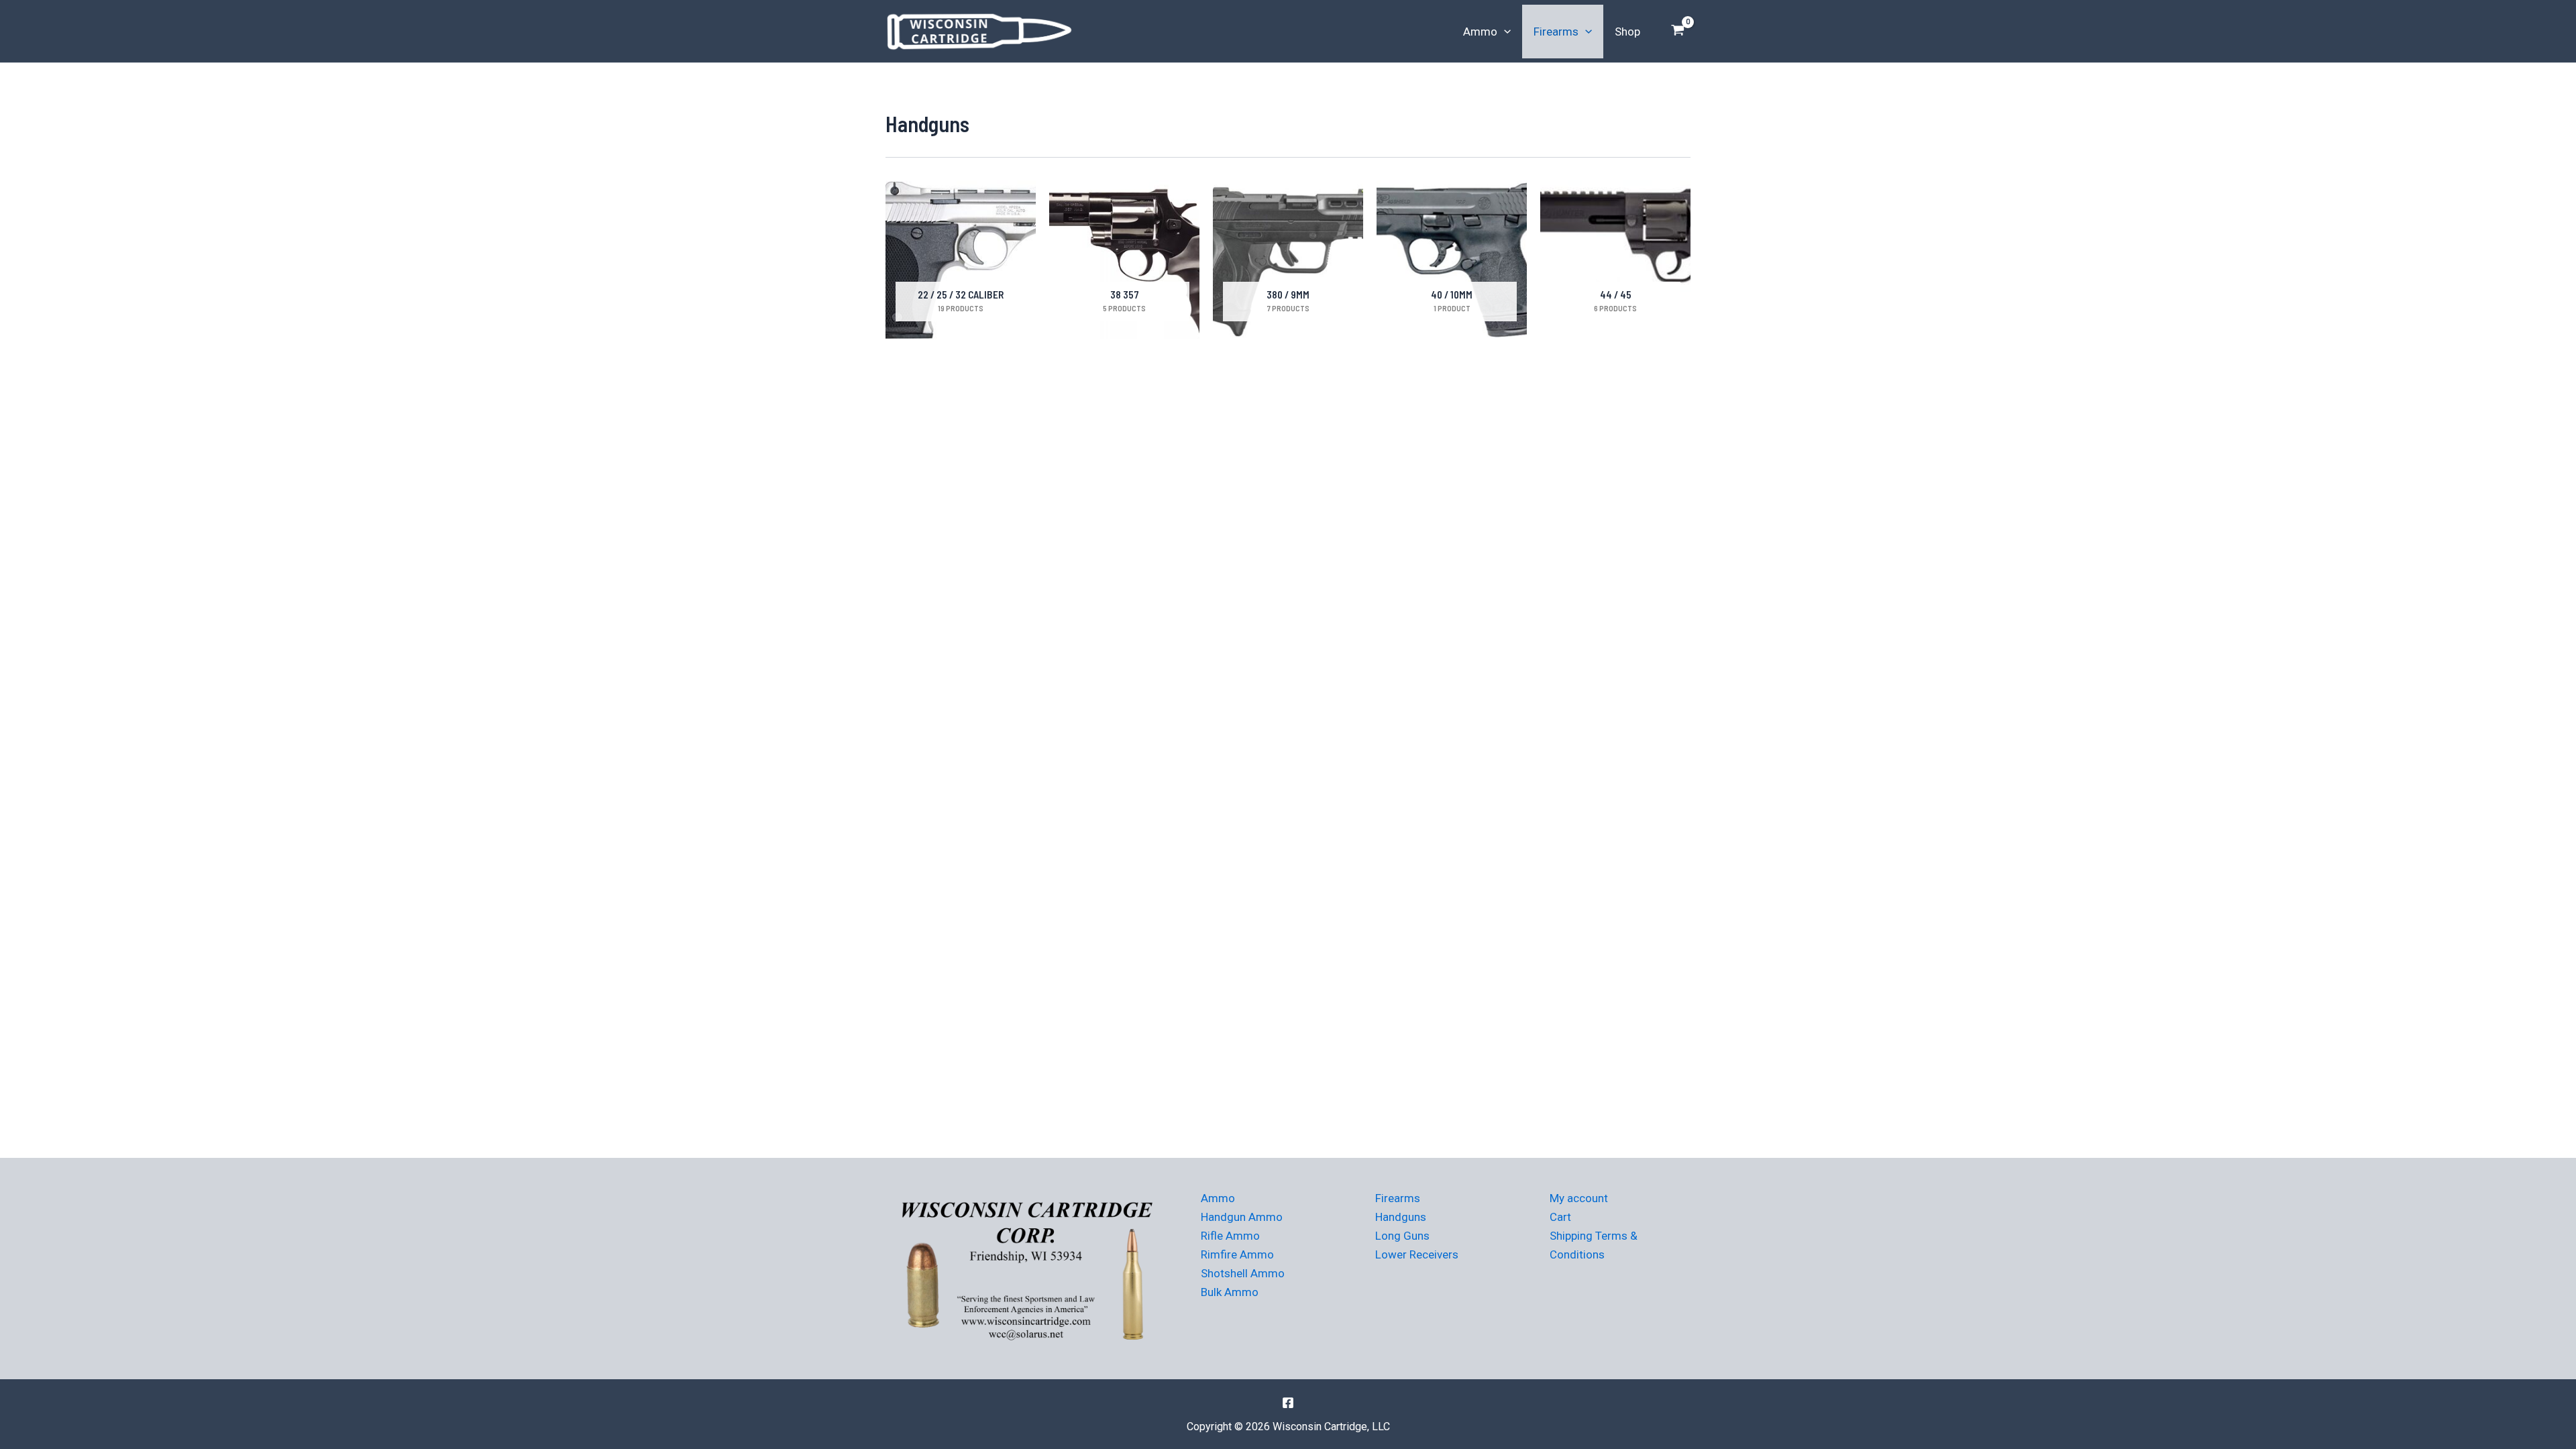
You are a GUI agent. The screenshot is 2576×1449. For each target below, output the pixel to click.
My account (1579, 1198)
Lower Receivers (1417, 1254)
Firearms (1556, 32)
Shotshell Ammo (1243, 1273)
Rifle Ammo (1230, 1236)
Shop (1627, 32)
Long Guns (1402, 1236)
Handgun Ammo (1242, 1217)
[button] (1504, 32)
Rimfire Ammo (1237, 1254)
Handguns (1401, 1217)
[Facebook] (1288, 1403)
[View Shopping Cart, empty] (1678, 32)
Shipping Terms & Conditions (1594, 1245)
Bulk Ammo (1230, 1292)
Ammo (1480, 32)
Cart (1560, 1217)
